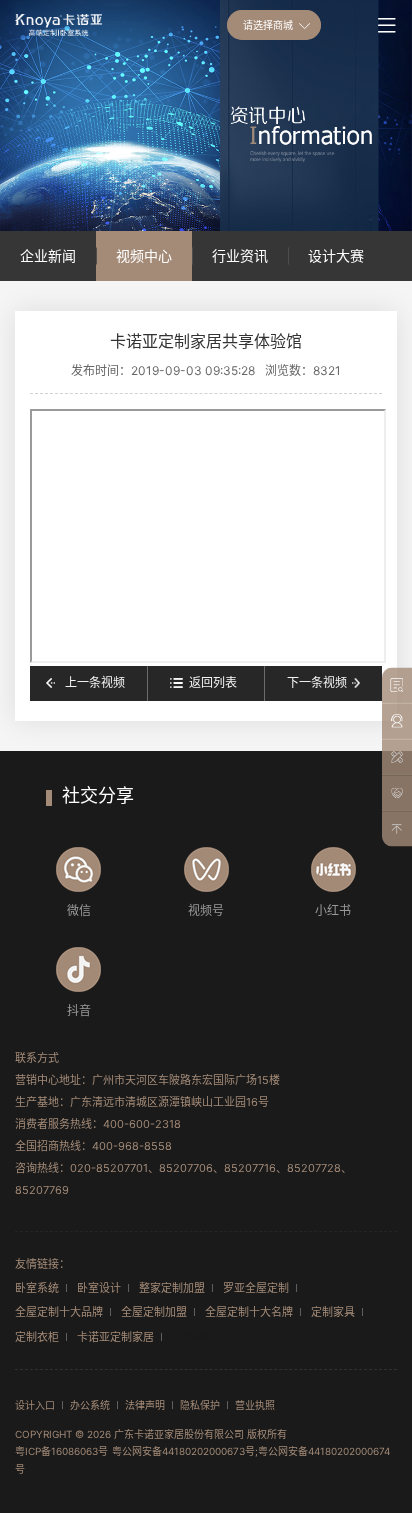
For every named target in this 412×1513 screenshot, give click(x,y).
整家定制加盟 (172, 1288)
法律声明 (145, 1405)
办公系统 (90, 1405)
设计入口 (35, 1405)
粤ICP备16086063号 (61, 1451)
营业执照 (255, 1405)
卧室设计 (99, 1288)
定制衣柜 (37, 1337)
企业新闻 (48, 255)
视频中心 (144, 255)
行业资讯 (240, 255)
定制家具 (333, 1312)
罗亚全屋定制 (256, 1288)
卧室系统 (37, 1288)
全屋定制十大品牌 (59, 1312)
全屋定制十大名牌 (249, 1312)
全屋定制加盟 (154, 1312)
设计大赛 (336, 255)
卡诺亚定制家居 (115, 1337)
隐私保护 (200, 1405)
